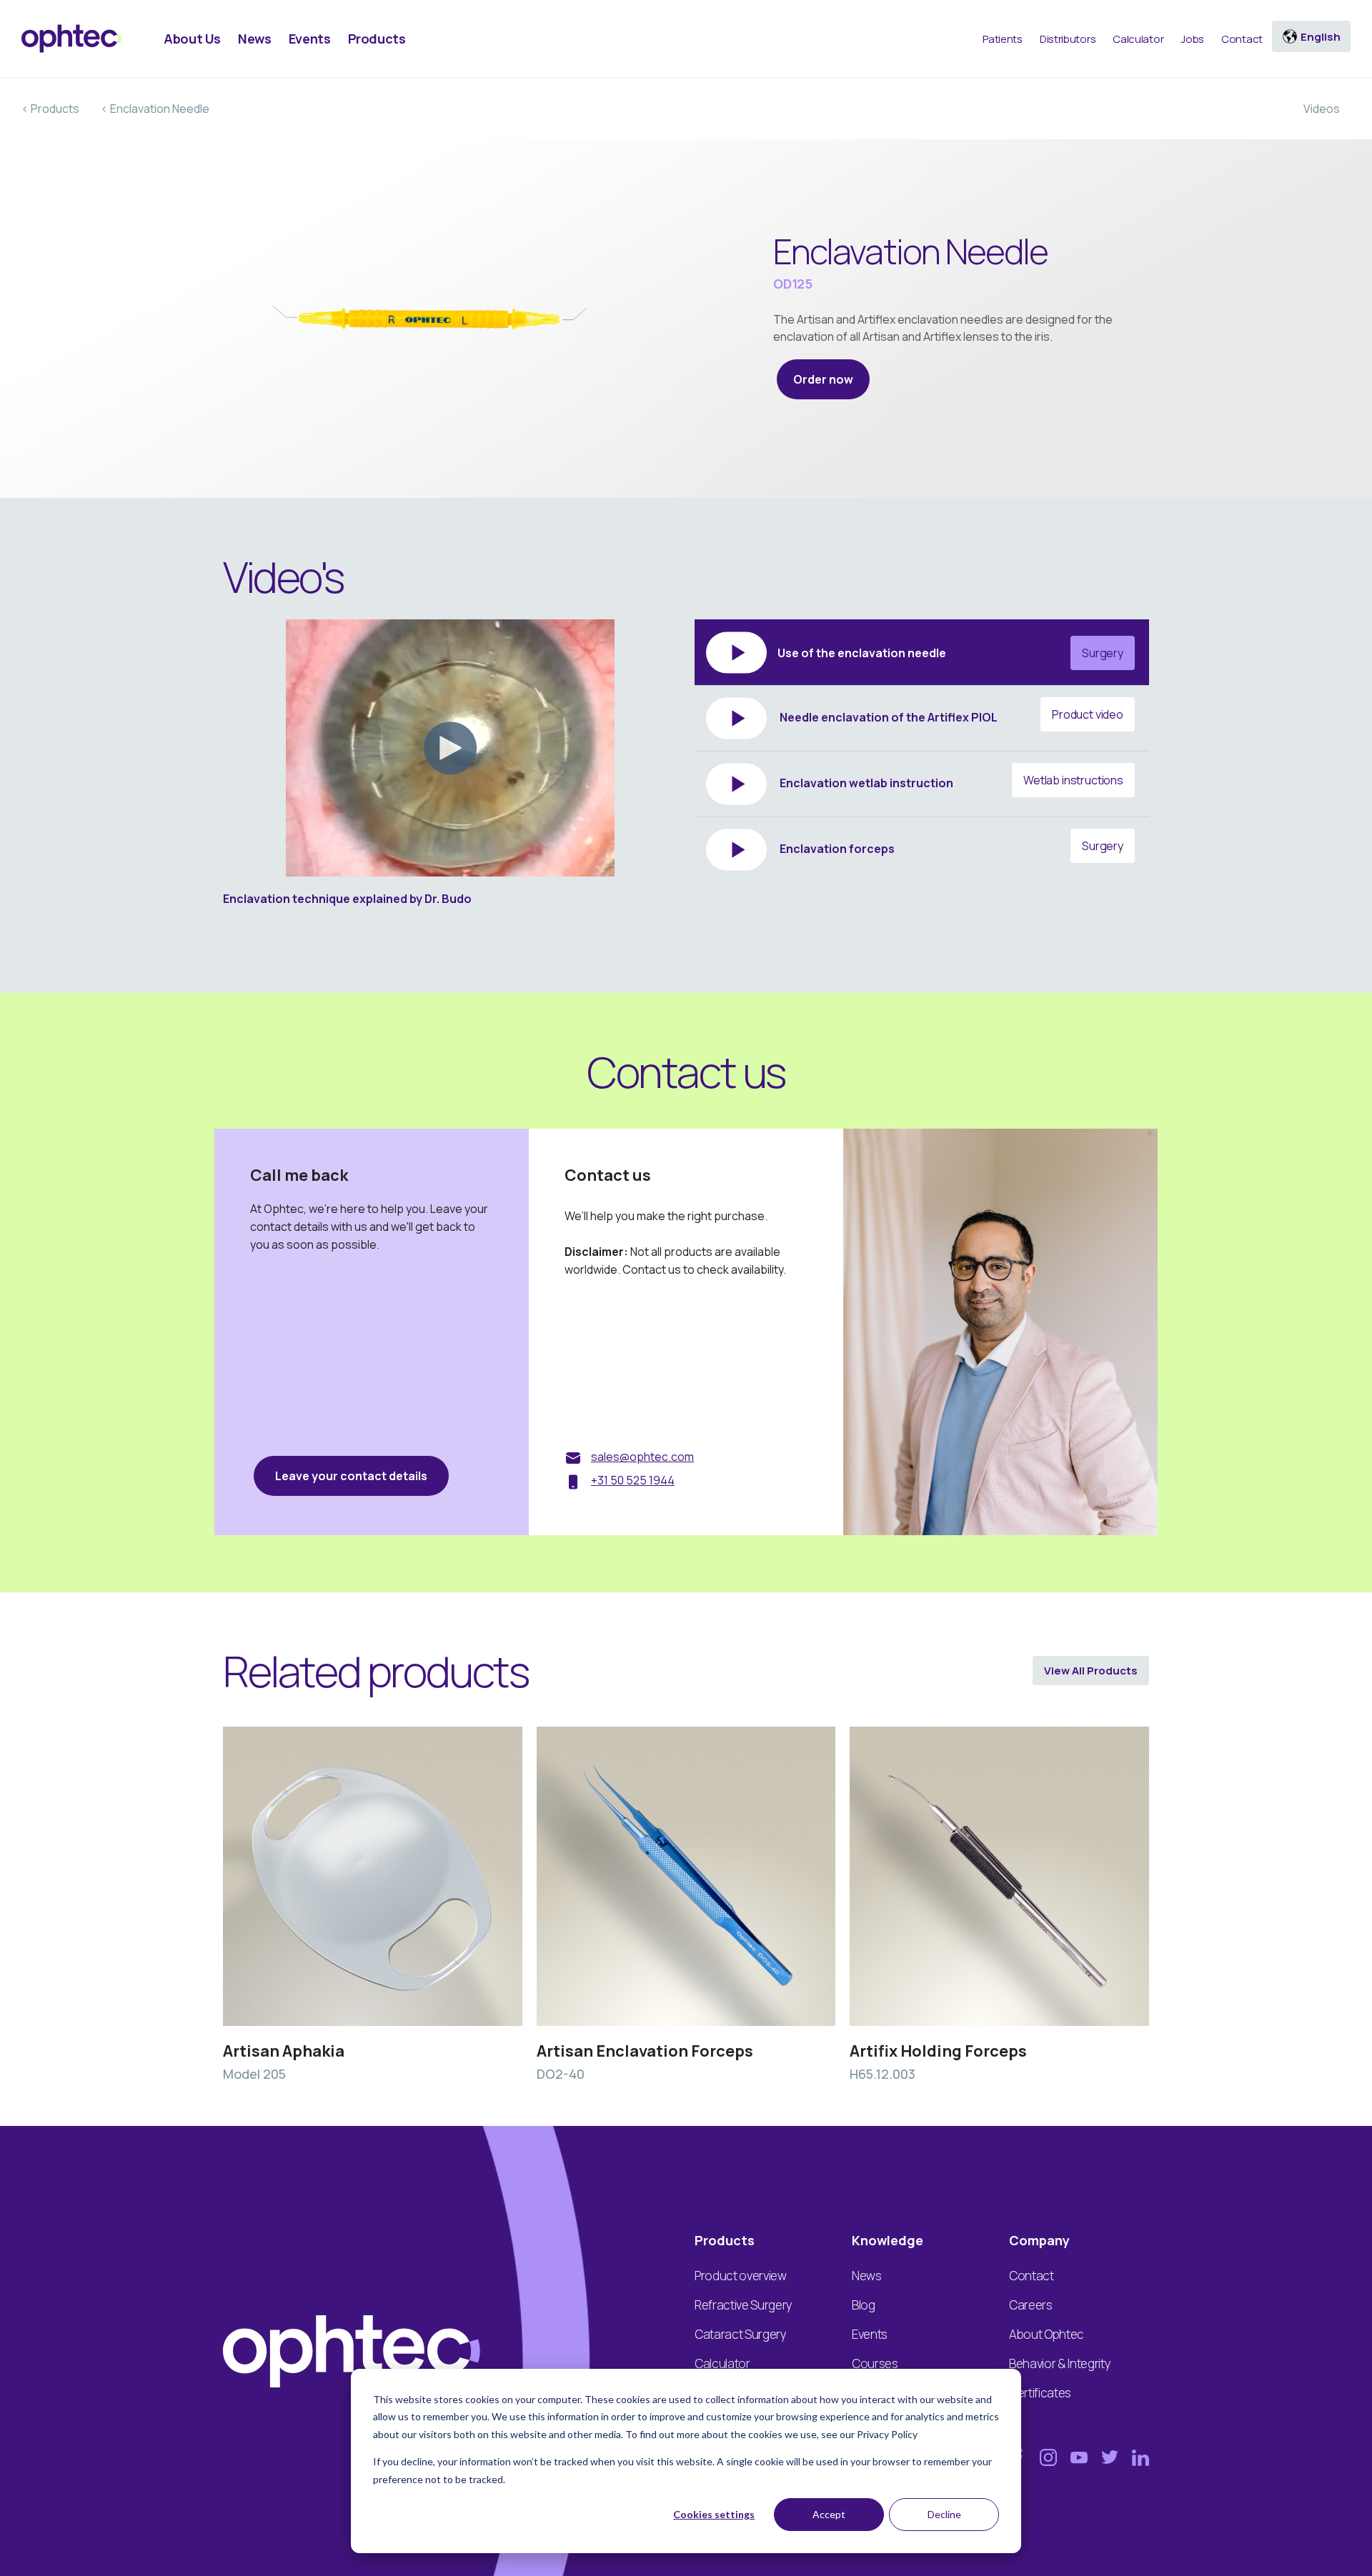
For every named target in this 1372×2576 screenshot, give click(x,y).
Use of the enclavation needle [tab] (950, 653)
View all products (1091, 1671)
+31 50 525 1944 (633, 1480)
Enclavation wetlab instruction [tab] (950, 782)
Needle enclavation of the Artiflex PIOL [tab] (950, 716)
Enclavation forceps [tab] (950, 847)
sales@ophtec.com (642, 1457)
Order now (823, 379)
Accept (829, 2514)
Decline (944, 2514)
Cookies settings (714, 2514)
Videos (1322, 109)
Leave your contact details (351, 1476)
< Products (50, 109)
